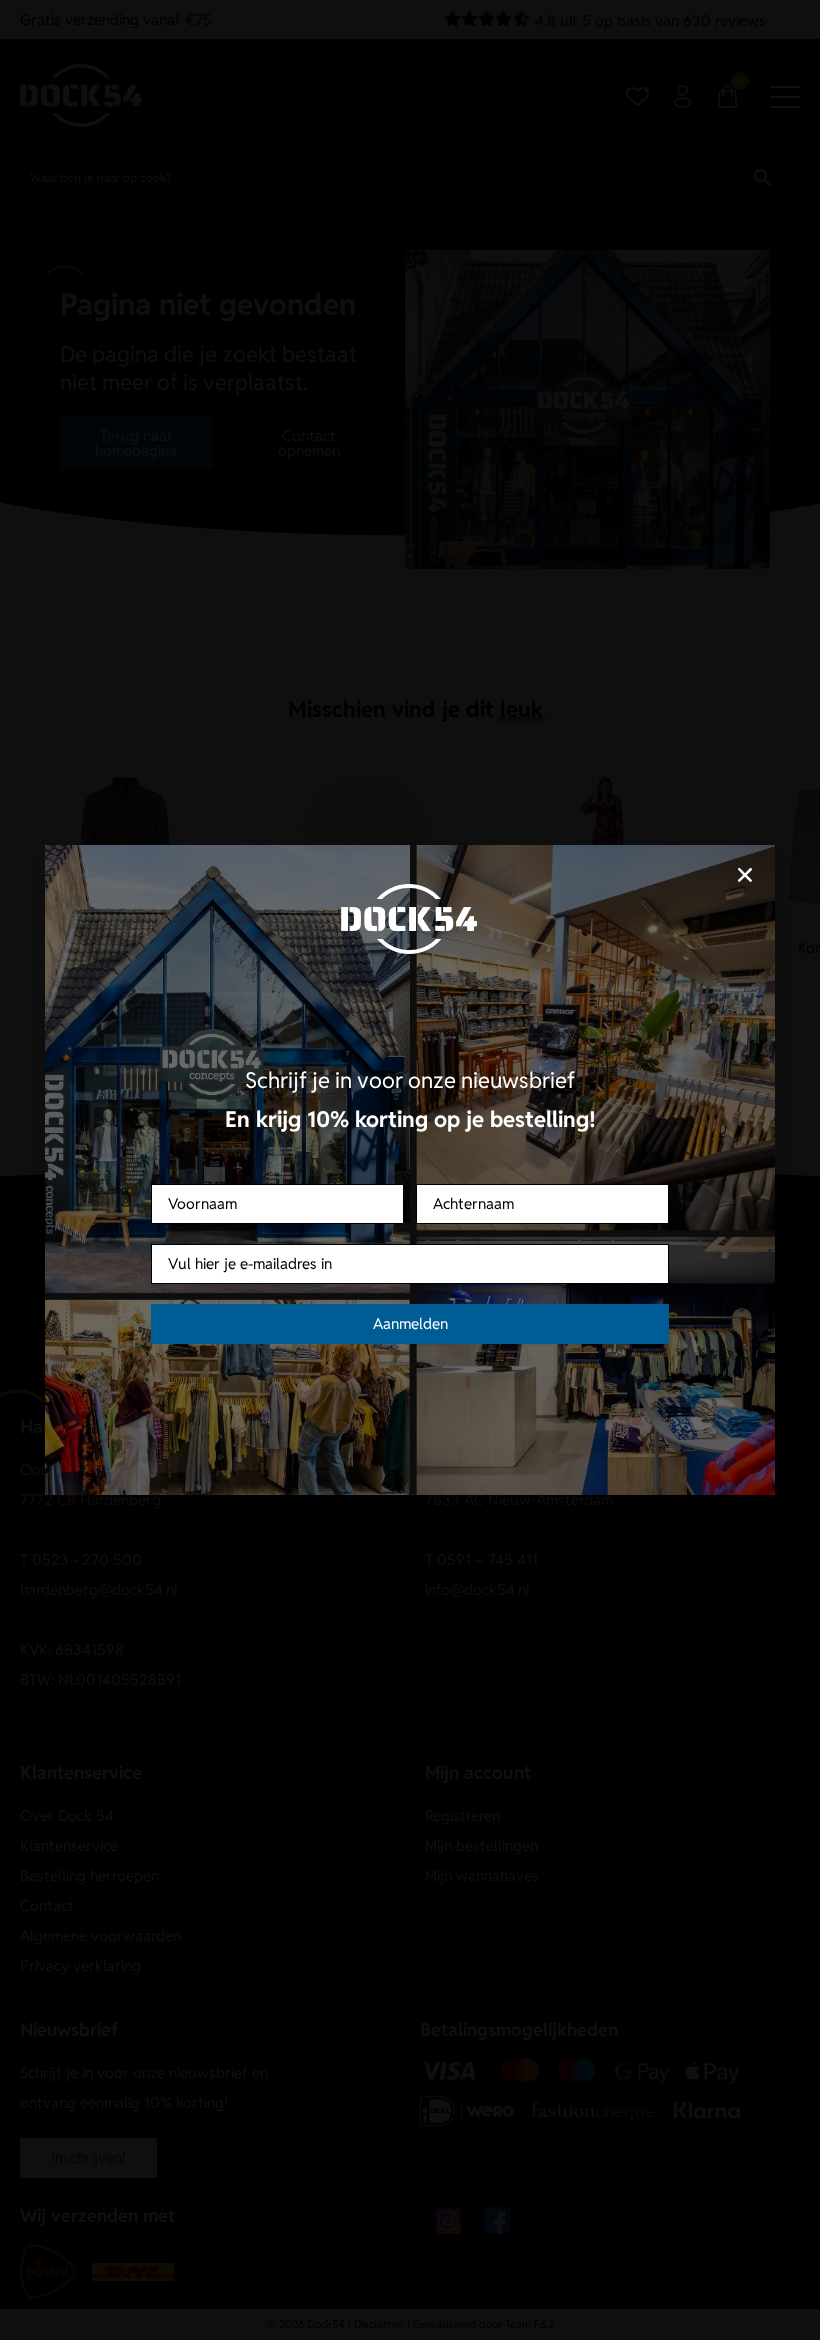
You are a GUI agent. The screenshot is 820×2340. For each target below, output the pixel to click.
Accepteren (293, 1255)
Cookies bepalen (528, 1255)
